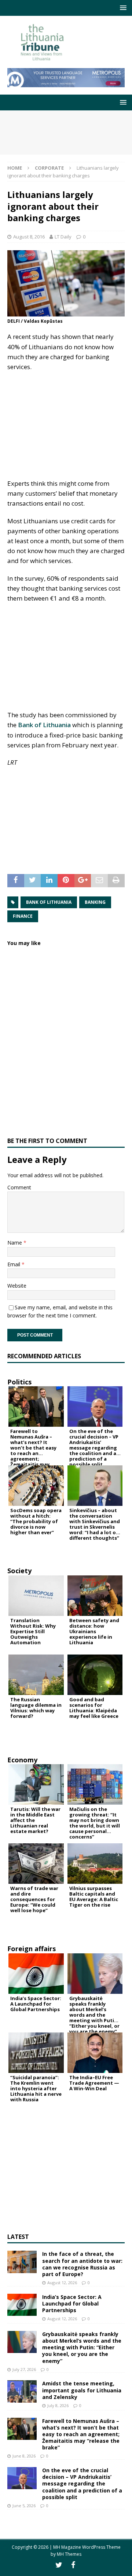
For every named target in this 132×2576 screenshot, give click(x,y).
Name (15, 1243)
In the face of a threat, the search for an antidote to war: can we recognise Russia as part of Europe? (82, 2264)
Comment (19, 1187)
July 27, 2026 (24, 2369)
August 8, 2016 (29, 237)
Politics (19, 1382)
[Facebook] (73, 2565)
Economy (22, 1760)
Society (19, 1571)
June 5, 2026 (24, 2506)
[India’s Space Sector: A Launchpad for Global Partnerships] (22, 2305)
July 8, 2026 (58, 2405)
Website (17, 1286)
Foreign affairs (32, 1949)
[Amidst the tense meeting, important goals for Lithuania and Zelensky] (22, 2391)
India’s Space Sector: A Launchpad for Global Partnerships (72, 2303)
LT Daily (63, 237)
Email (14, 1264)
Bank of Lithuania (44, 725)
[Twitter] (59, 2565)
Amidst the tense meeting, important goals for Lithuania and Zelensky (82, 2390)
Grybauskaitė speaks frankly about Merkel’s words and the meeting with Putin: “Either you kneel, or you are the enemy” (82, 2347)
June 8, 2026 (24, 2456)
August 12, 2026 (62, 2283)
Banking (95, 902)
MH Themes (69, 2554)
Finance (23, 916)
